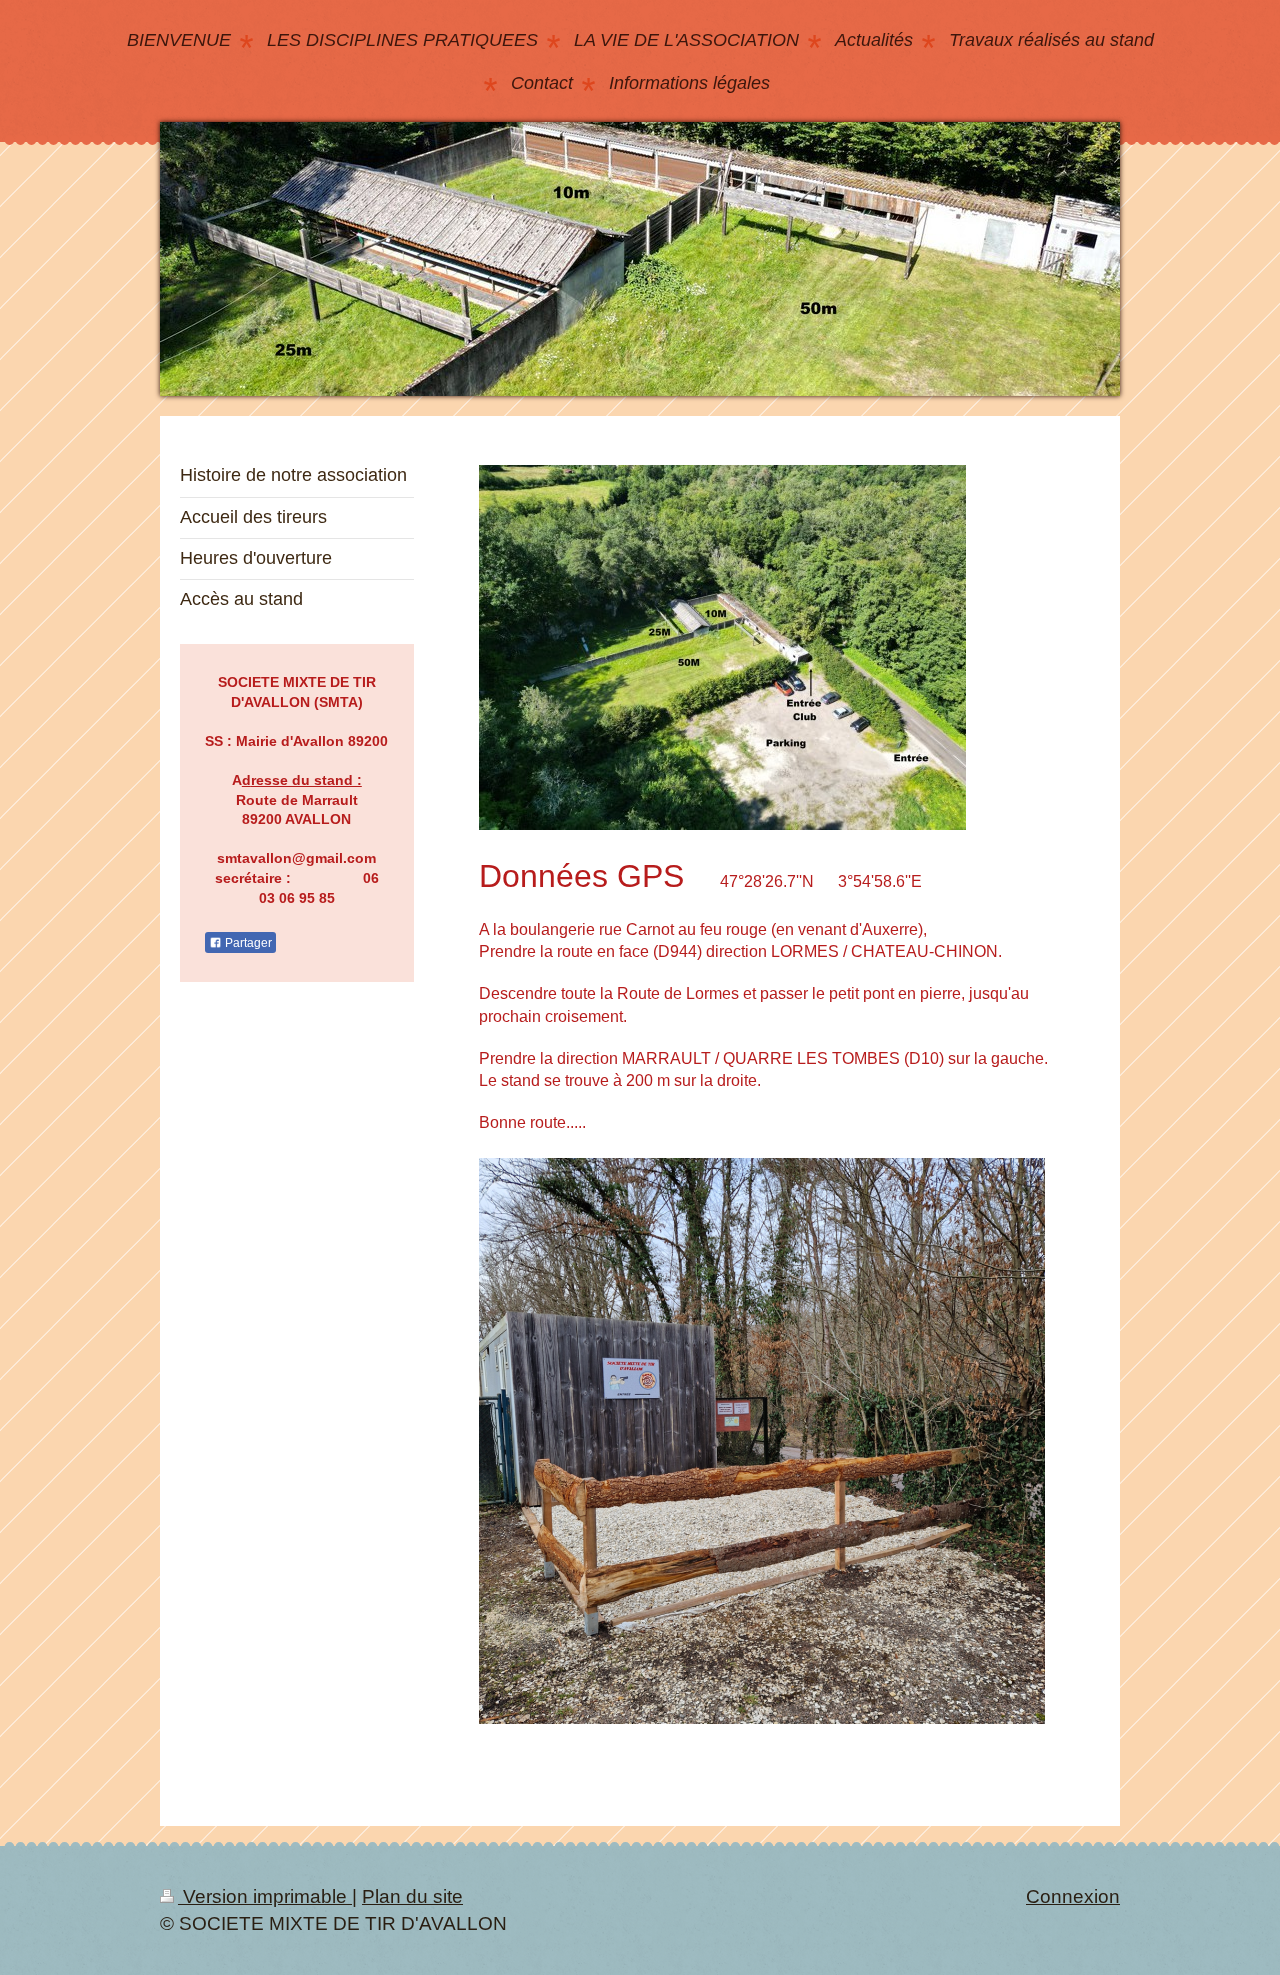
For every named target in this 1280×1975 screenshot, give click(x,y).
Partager (247, 943)
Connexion (1073, 1896)
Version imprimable (265, 1896)
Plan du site (412, 1896)
